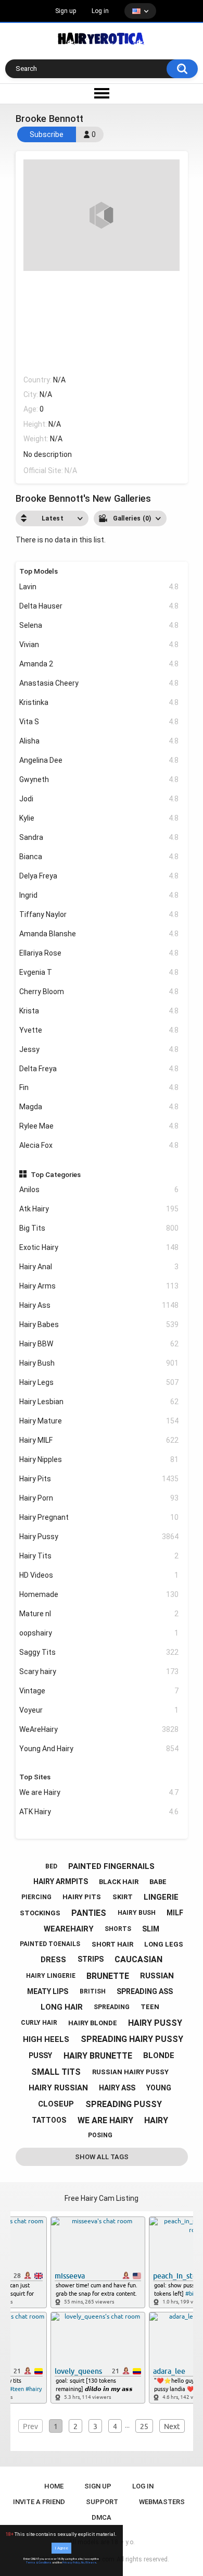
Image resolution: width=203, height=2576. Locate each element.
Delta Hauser (99, 606)
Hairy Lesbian (99, 1402)
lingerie (161, 1897)
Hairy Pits (99, 1479)
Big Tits (99, 1228)
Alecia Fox (99, 1145)
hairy (156, 2120)
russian (157, 1976)
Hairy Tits (99, 1556)
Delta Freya (99, 1069)
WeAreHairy (99, 1729)
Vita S (99, 722)
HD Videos (99, 1575)
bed (51, 1866)
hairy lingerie (51, 1976)
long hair (62, 2007)
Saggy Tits (99, 1652)
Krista (99, 1011)
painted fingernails (111, 1866)
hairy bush (137, 1913)
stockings (40, 1913)
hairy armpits (61, 1881)
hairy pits (82, 1897)
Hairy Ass (99, 1305)
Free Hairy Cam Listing (102, 2198)
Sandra (99, 837)
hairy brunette (98, 2056)
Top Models (39, 571)
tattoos (49, 2120)
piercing (36, 1897)
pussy (40, 2055)
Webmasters (162, 2502)
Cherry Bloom (99, 992)
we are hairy (105, 2120)
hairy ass (117, 2088)
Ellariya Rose (99, 953)
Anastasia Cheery (99, 683)
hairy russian (58, 2088)
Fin (99, 1087)
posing (100, 2135)
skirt (123, 1897)
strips (91, 1959)
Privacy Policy (71, 2562)
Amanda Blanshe (99, 934)
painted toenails (50, 1944)
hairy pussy (155, 2023)
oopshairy (99, 1633)
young (159, 2088)
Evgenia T (99, 972)
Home (54, 2486)
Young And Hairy (99, 1749)
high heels (46, 2039)
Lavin (99, 587)
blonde (159, 2055)
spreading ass (145, 1991)
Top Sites (35, 1777)
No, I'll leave (89, 2562)
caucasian (138, 1959)
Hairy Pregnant (99, 1517)
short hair (112, 1944)
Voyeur (99, 1710)
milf (175, 1913)
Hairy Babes (99, 1324)
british (93, 1991)
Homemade (99, 1594)
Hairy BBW (99, 1344)
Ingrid (99, 895)
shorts (118, 1929)
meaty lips (48, 1991)
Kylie (99, 818)
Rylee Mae (99, 1126)
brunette (108, 1976)
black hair (119, 1882)
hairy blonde (93, 2023)
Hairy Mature (99, 1421)
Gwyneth (99, 779)
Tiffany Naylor (99, 914)
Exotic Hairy (99, 1247)
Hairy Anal (99, 1267)
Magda (99, 1107)
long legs (164, 1944)
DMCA (102, 2517)
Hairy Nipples (99, 1459)
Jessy (99, 1049)
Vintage (99, 1691)
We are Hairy (99, 1792)
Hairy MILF (99, 1440)
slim (151, 1929)
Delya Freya (99, 876)
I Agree (61, 2548)
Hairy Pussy (99, 1537)
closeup (56, 2104)
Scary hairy (99, 1671)
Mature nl (99, 1614)
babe (158, 1882)
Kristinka (99, 702)
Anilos (99, 1190)
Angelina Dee (99, 760)
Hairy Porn (99, 1498)
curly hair (39, 2023)
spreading (112, 2007)
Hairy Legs (99, 1382)
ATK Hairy (99, 1812)
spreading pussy (124, 2104)
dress (53, 1960)
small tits (56, 2072)
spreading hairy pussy (132, 2039)
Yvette (99, 1030)
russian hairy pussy (130, 2072)
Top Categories (56, 1174)
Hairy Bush (99, 1363)
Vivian (99, 645)
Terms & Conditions (39, 2562)
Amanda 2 (99, 664)
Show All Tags (102, 2157)
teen (150, 2007)
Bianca (99, 857)
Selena (99, 625)
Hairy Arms (99, 1286)
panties (89, 1913)
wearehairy (69, 1929)
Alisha (99, 741)
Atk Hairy (99, 1209)
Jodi (99, 799)
